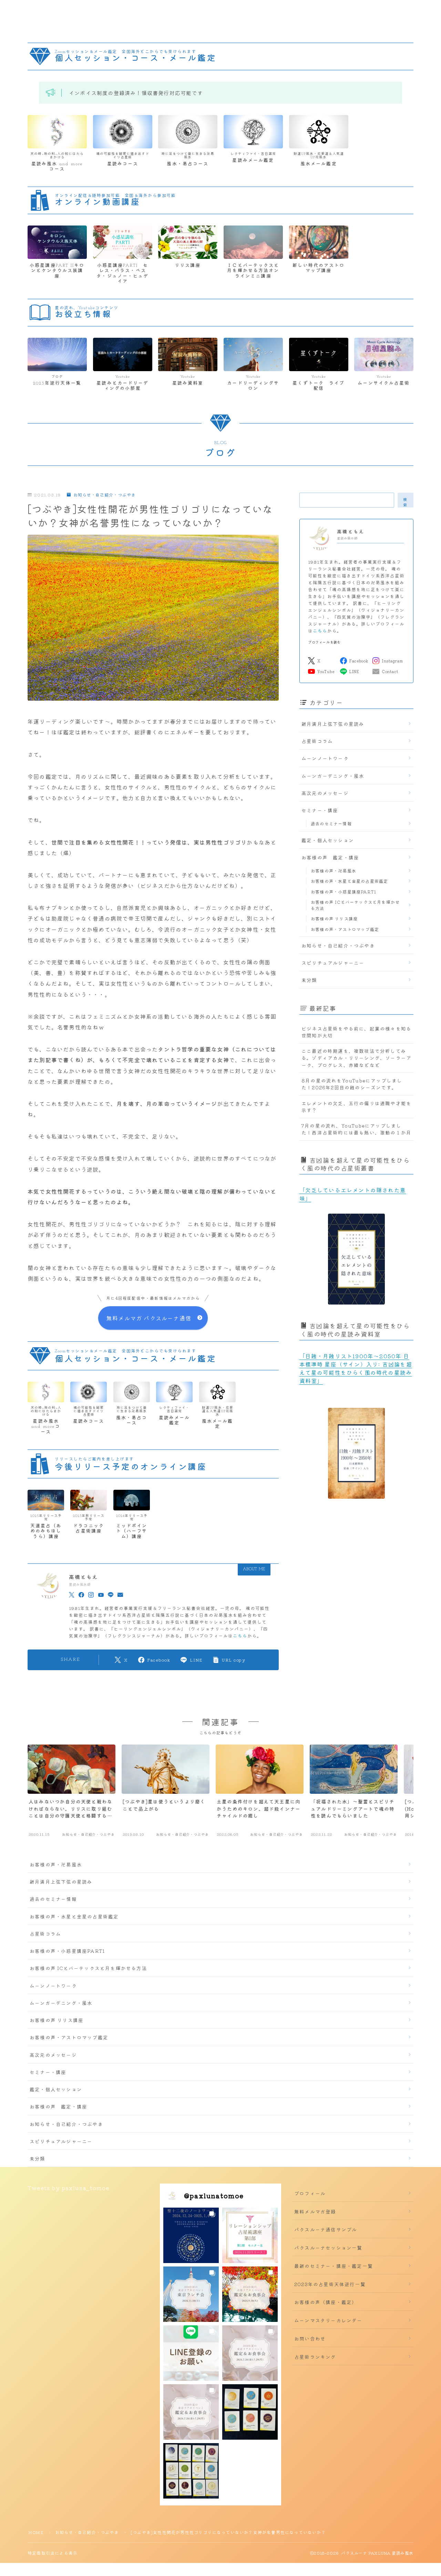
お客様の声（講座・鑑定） (326, 2302)
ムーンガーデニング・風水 (333, 776)
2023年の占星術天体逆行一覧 (330, 2284)
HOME (36, 2532)
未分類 (309, 980)
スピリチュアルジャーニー (333, 963)
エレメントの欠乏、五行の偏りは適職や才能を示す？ (356, 1107)
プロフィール (310, 2193)
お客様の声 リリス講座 (334, 918)
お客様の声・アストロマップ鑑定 (345, 929)
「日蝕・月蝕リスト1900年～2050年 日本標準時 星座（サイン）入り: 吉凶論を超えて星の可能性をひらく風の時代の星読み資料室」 (356, 1368)
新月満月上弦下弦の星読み (333, 724)
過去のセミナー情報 (331, 823)
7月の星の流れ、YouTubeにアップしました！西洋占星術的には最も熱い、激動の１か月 (356, 1129)
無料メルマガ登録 (315, 2211)
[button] (191, 2235)
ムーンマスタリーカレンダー (328, 2320)
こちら (240, 1636)
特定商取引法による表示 (53, 2553)
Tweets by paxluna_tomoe (69, 2188)
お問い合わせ (310, 2338)
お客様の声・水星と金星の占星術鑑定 (349, 881)
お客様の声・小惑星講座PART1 (343, 892)
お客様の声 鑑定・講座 (330, 857)
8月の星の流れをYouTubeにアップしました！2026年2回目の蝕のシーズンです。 (352, 1084)
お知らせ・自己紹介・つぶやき (105, 495)
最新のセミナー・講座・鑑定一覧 (334, 2266)
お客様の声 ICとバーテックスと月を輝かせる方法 (355, 905)
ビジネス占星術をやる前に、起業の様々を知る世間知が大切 (356, 1032)
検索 (406, 502)
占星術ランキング (315, 2357)
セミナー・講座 (320, 810)
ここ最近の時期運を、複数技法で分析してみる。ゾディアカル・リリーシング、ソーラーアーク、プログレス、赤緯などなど (356, 1058)
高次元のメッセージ (325, 793)
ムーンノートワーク (325, 758)
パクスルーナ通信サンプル (326, 2229)
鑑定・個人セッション (328, 840)
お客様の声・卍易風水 (334, 871)
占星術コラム (317, 741)
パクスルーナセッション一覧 (328, 2248)
